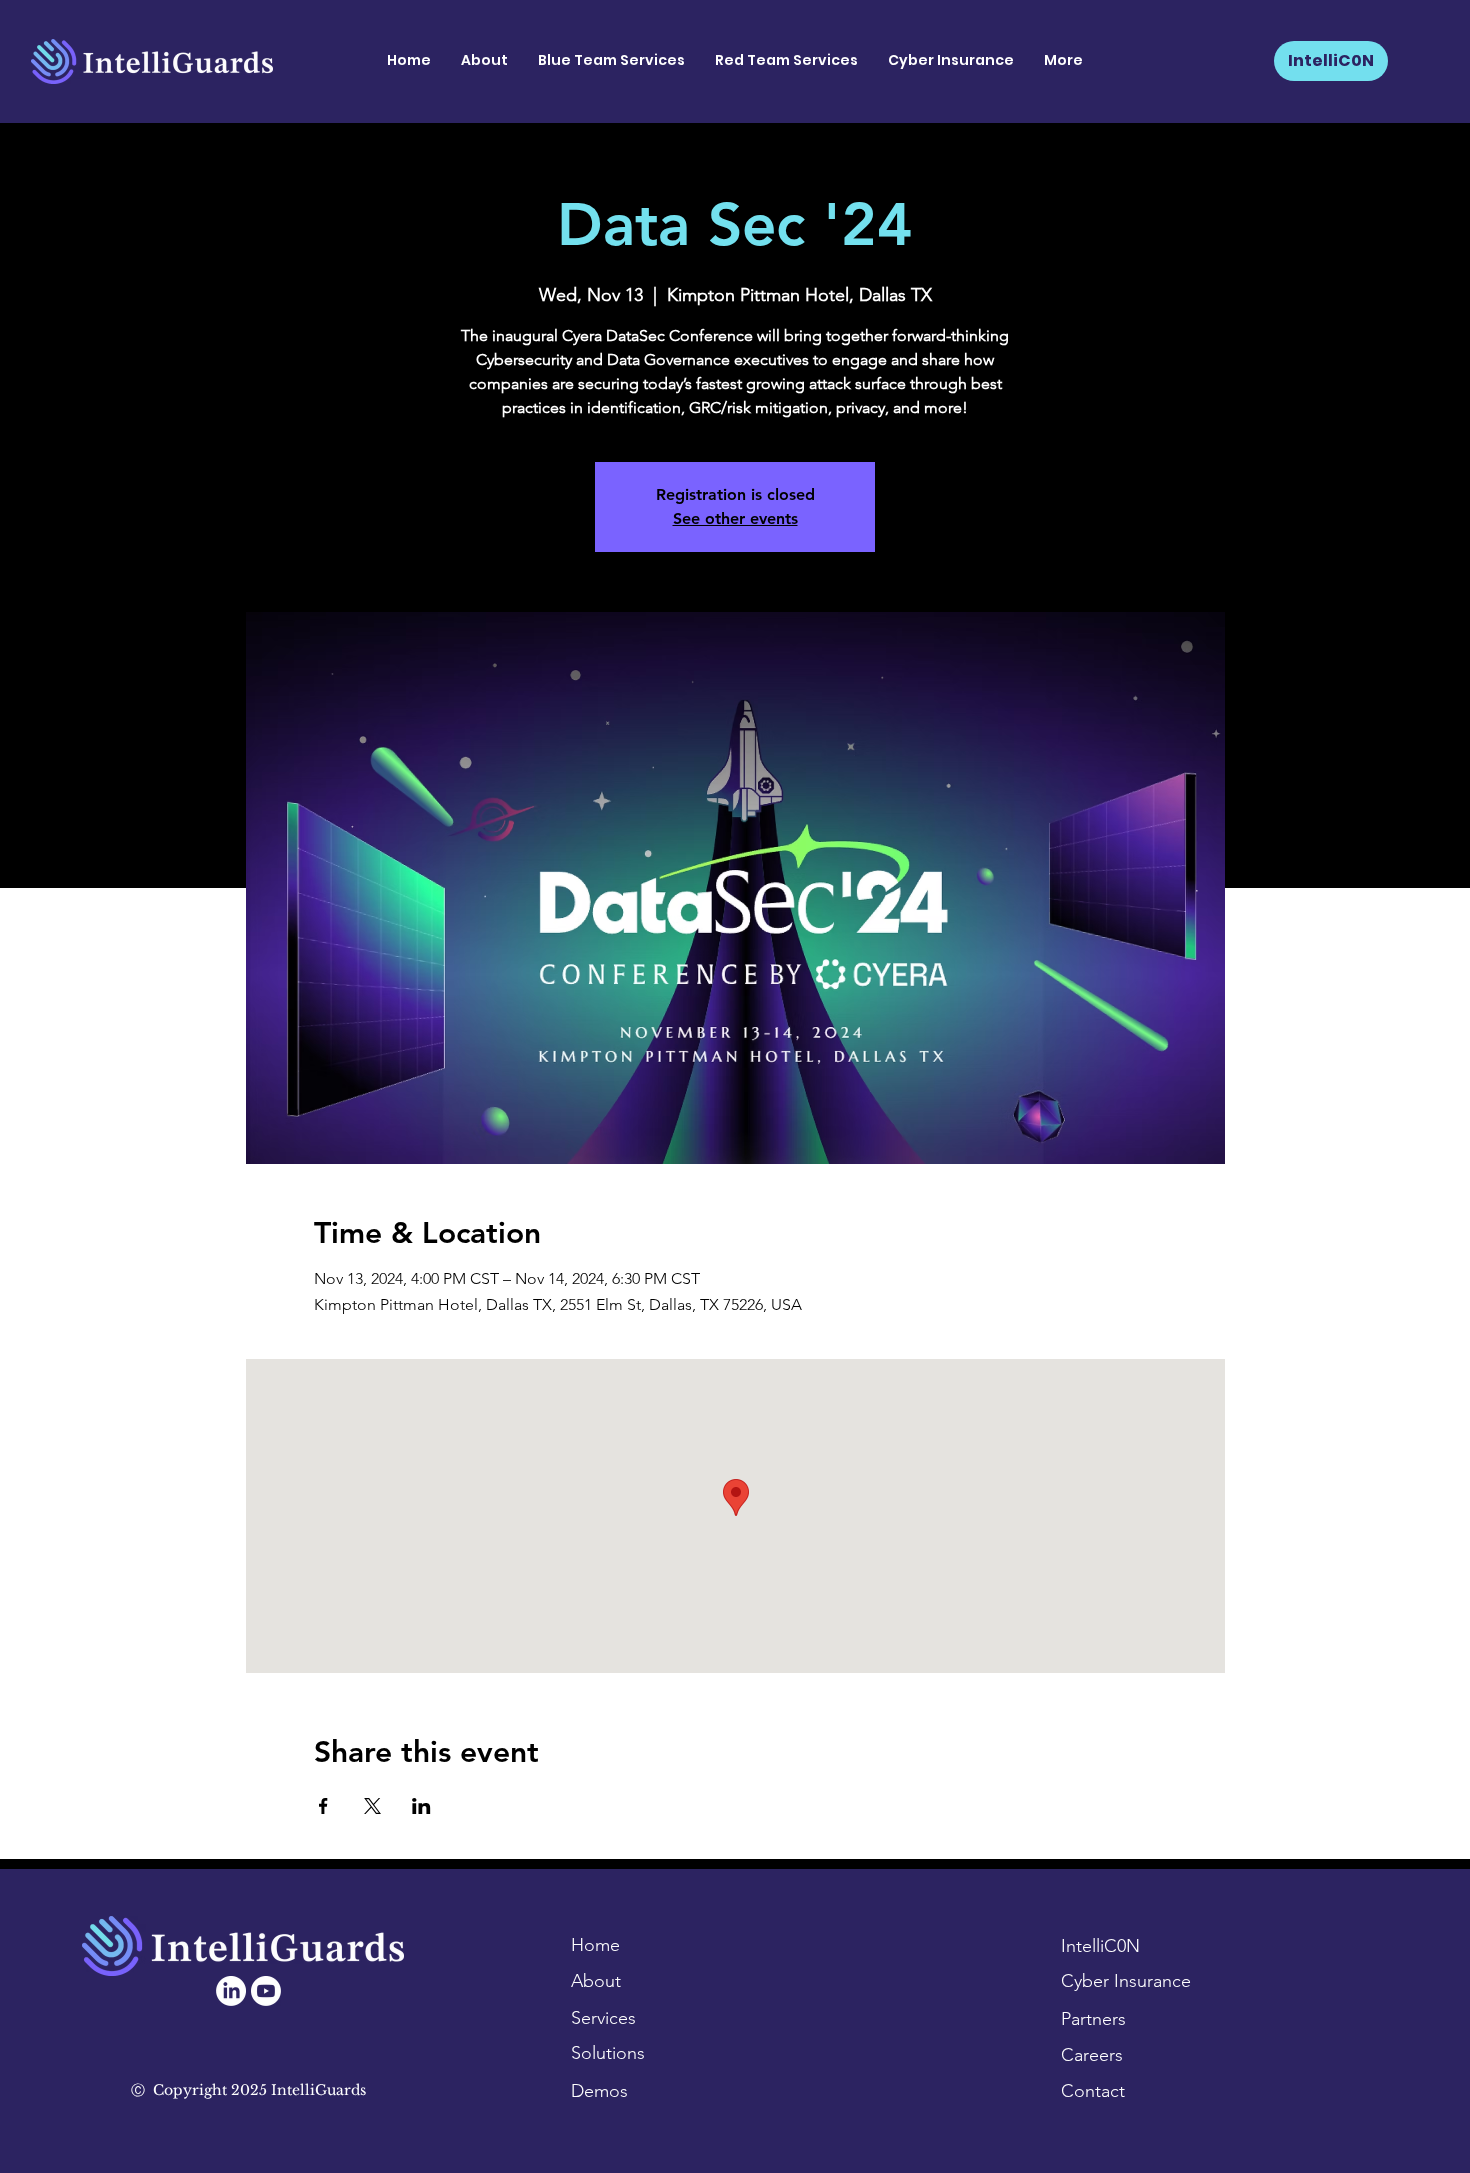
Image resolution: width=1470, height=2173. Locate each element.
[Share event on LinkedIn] (421, 1806)
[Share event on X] (372, 1806)
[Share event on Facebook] (323, 1806)
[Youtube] (266, 1991)
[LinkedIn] (231, 1991)
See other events (735, 518)
